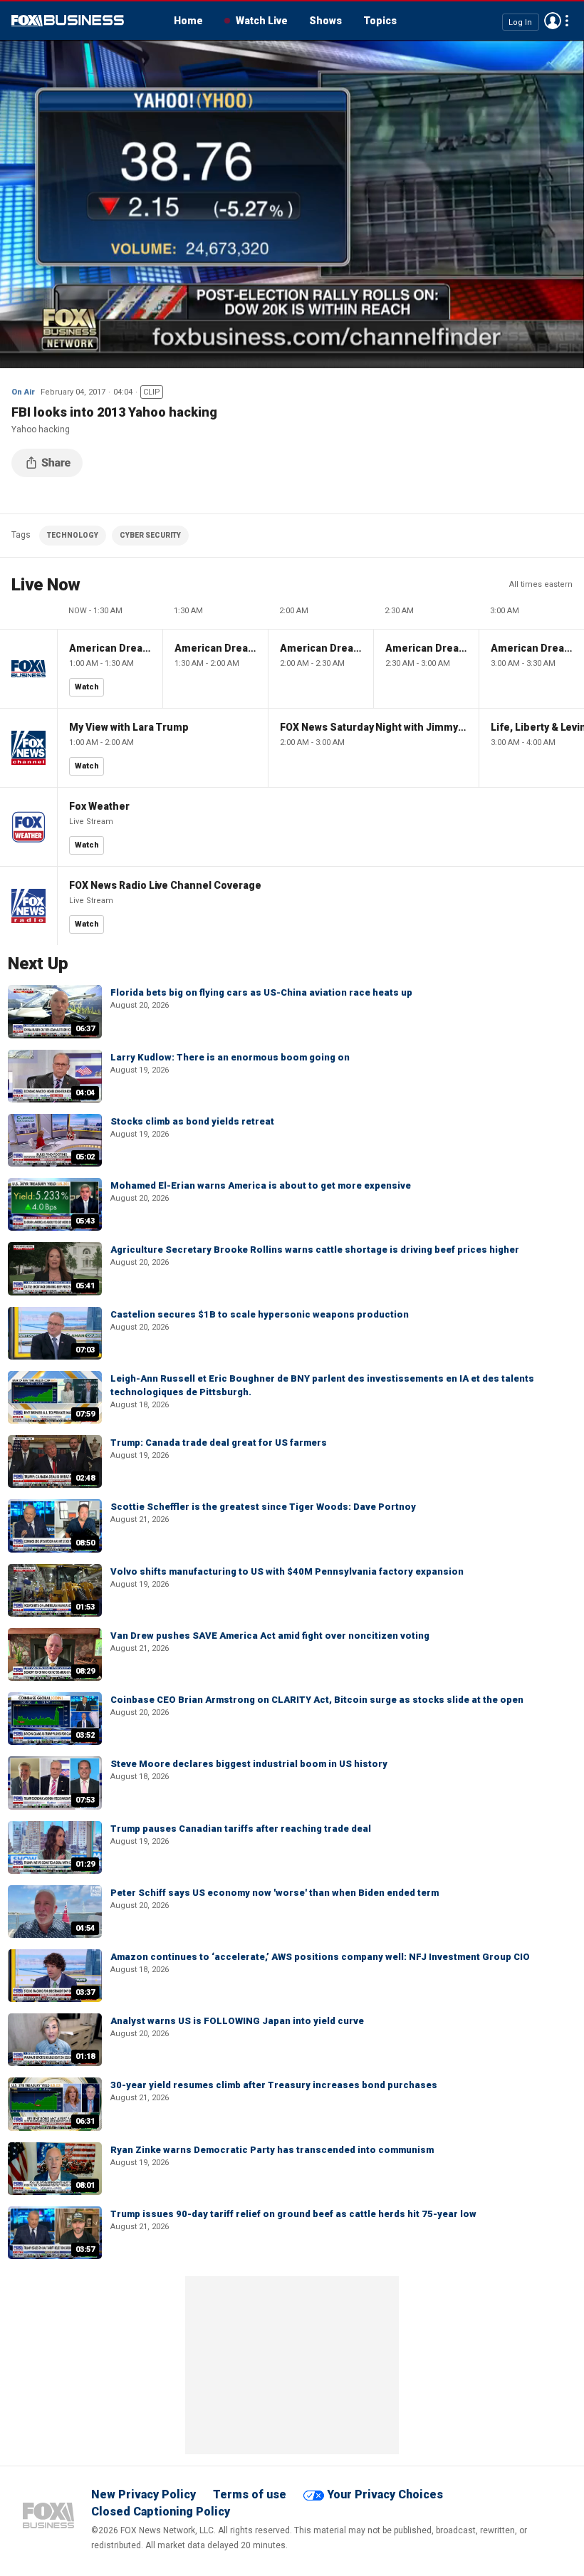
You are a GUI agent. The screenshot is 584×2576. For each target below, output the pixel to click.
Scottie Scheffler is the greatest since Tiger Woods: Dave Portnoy (263, 1507)
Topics (380, 21)
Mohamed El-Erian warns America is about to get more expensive (261, 1185)
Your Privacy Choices (385, 2494)
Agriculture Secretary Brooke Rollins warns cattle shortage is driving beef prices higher (315, 1250)
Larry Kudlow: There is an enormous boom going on (230, 1057)
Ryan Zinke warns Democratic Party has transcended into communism (272, 2150)
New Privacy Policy (144, 2494)
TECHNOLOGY (73, 535)
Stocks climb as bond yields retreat (192, 1121)
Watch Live (262, 21)
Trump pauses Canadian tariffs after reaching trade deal (241, 1829)
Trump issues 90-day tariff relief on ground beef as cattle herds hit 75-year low (293, 2214)
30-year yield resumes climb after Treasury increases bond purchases (274, 2085)
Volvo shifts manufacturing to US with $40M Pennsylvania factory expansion (287, 1571)
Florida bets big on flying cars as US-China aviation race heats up (261, 992)
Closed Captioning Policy (161, 2512)
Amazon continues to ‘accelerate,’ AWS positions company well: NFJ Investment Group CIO (320, 1957)
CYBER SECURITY (150, 535)
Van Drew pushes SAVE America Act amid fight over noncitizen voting (270, 1636)
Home (188, 21)
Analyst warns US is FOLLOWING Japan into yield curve (237, 2021)
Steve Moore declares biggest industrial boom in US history (249, 1764)
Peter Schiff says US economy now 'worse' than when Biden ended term (275, 1893)
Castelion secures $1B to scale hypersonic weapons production (260, 1314)
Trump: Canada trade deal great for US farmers (219, 1443)
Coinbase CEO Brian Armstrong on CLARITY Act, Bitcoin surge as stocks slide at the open (317, 1700)
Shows (325, 21)
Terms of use (250, 2494)
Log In (520, 22)
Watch (87, 687)
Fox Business (68, 21)
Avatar (553, 21)
